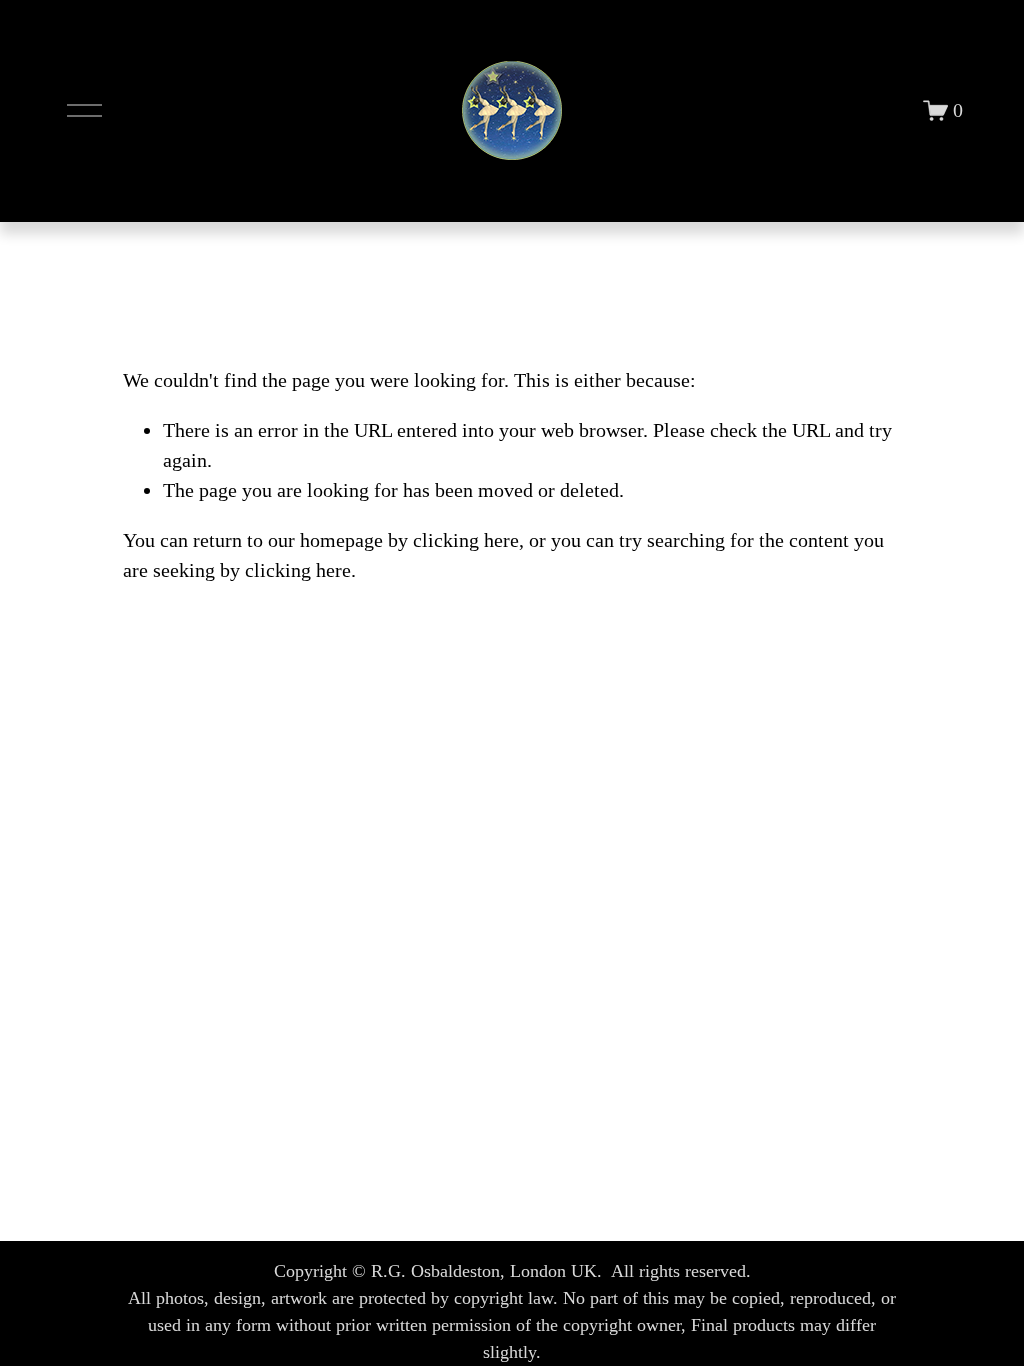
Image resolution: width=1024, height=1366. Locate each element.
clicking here (466, 540)
